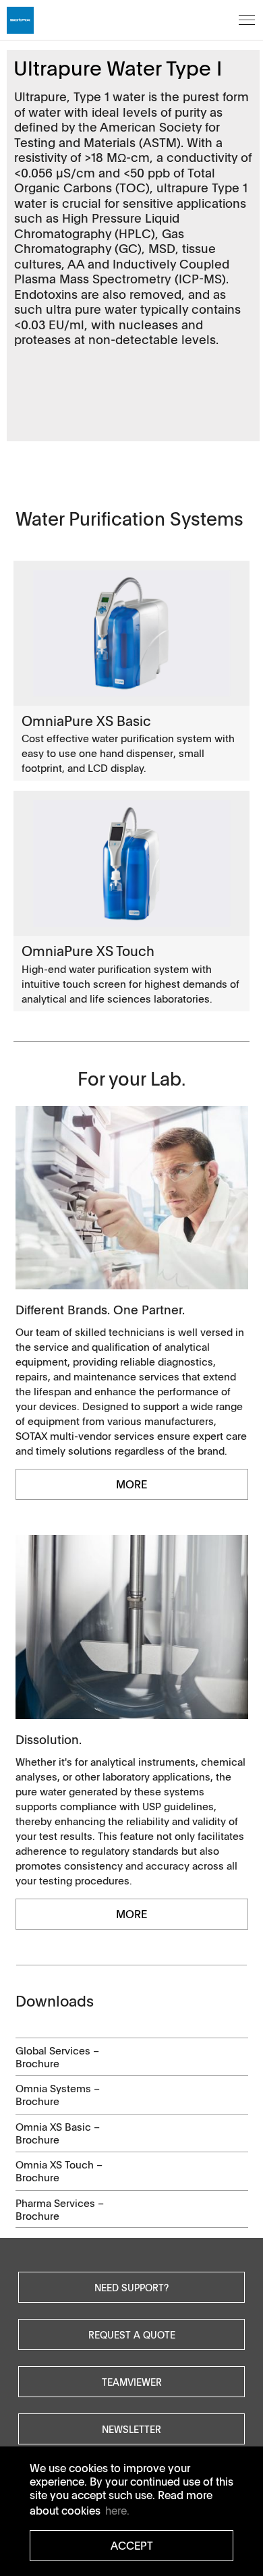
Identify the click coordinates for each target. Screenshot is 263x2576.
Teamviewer (132, 2382)
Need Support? (131, 2287)
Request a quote (132, 2334)
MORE (131, 1484)
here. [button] (117, 2511)
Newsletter (131, 2429)
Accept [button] (132, 2546)
